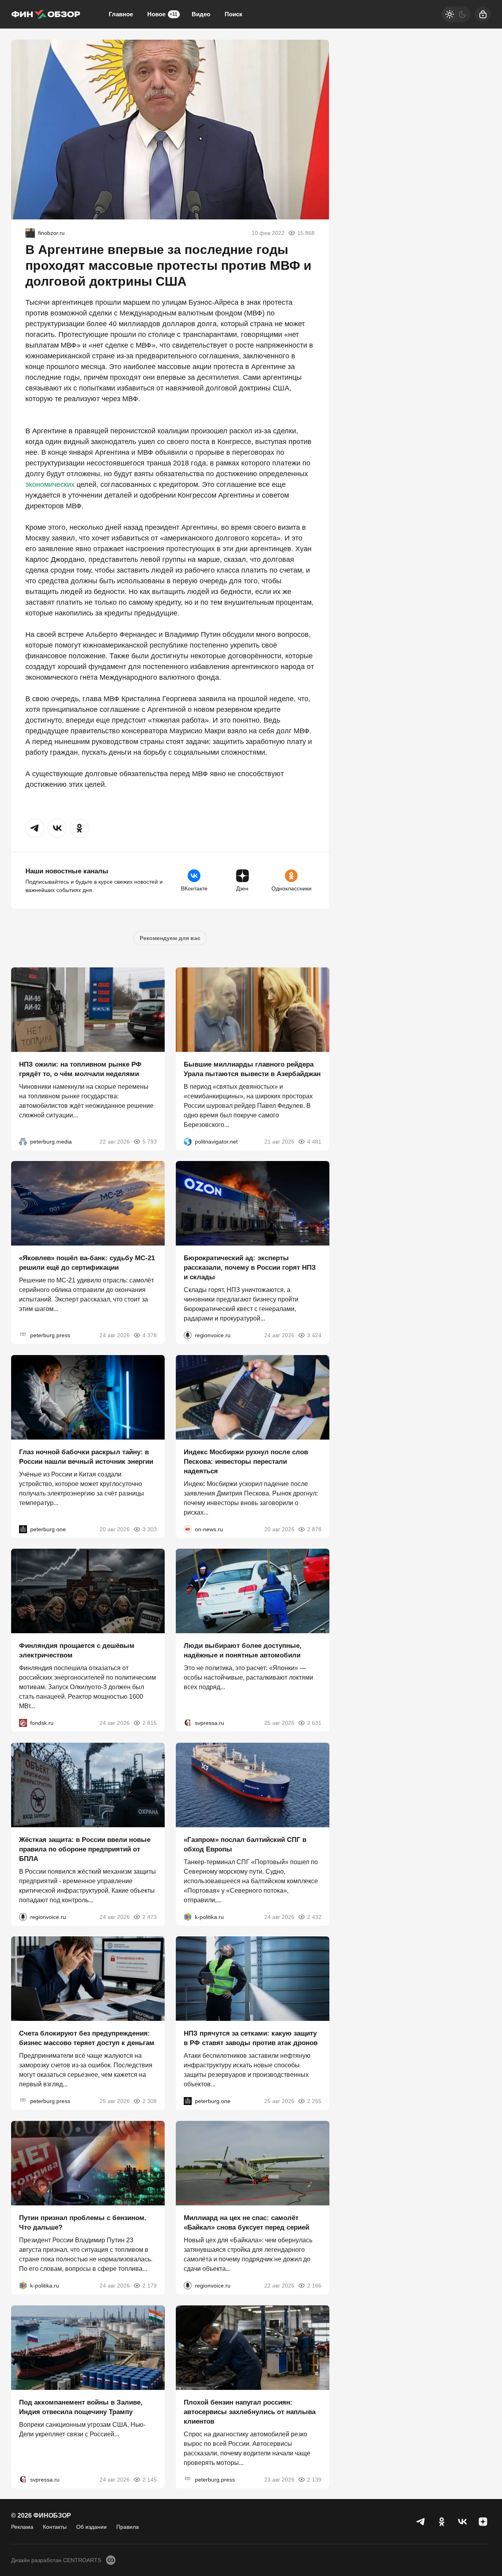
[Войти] (483, 14)
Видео (201, 14)
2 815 (150, 1723)
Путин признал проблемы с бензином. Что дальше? (83, 2223)
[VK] (462, 2522)
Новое (162, 14)
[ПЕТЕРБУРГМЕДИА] (23, 1141)
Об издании (91, 2527)
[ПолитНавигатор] (188, 1141)
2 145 (150, 2479)
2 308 (150, 2101)
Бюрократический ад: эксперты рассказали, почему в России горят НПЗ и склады (250, 1268)
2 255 (314, 2101)
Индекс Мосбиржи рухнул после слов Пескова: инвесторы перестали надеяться (246, 1461)
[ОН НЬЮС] (188, 1529)
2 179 (150, 2286)
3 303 (150, 1529)
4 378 (150, 1335)
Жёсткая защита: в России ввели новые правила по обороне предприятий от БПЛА (85, 1849)
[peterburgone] (23, 1529)
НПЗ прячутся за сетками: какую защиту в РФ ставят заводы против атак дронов (251, 2038)
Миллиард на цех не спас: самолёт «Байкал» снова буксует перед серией (246, 2223)
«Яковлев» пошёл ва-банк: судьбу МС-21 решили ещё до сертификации (87, 1263)
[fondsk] (23, 1723)
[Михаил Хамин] (30, 233)
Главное (121, 14)
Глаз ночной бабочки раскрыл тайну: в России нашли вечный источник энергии (86, 1456)
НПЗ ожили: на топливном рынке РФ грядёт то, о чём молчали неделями (80, 1069)
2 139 (314, 2479)
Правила (128, 2527)
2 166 (314, 2286)
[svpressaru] (188, 1723)
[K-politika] (188, 1917)
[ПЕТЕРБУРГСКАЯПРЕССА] (23, 1335)
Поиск (234, 14)
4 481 (314, 1141)
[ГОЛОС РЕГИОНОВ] (188, 1335)
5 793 (150, 1141)
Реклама (22, 2527)
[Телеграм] (421, 2522)
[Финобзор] (46, 14)
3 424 (314, 1335)
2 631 (314, 1723)
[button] (35, 828)
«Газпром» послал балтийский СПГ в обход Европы (245, 1844)
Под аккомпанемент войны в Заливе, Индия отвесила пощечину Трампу (81, 2407)
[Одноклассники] (442, 2522)
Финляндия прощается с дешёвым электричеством (77, 1650)
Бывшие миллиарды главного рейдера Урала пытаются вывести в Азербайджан (252, 1069)
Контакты (55, 2527)
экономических (50, 484)
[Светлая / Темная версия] (456, 14)
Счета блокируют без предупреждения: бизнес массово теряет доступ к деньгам (87, 2038)
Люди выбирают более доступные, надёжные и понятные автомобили (243, 1650)
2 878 (314, 1529)
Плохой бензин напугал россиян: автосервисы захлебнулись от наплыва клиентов (250, 2412)
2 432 (314, 1917)
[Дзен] (483, 2522)
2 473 (150, 1917)
